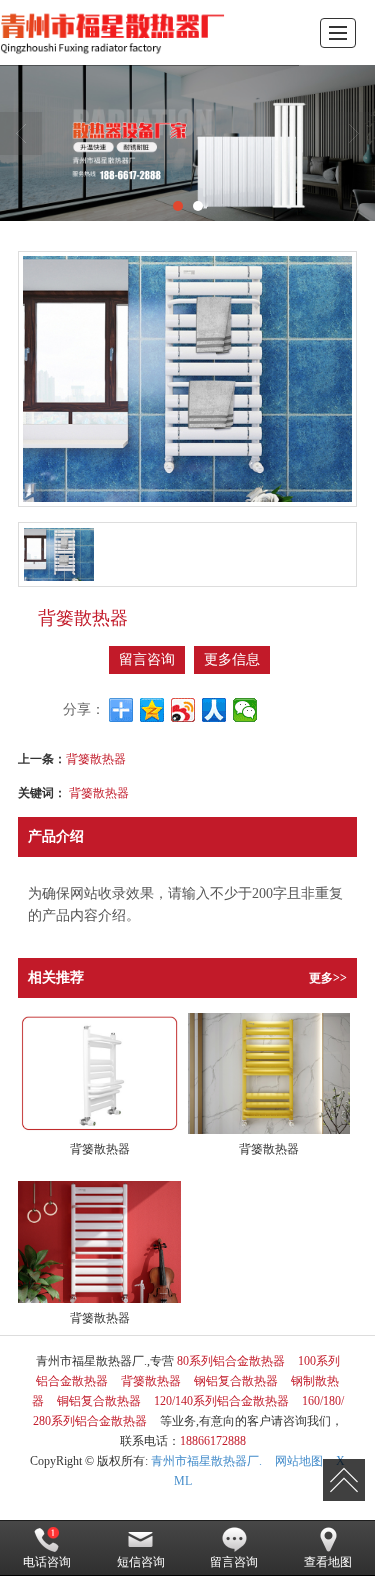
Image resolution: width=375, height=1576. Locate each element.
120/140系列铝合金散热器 (221, 1401)
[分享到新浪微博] (183, 710)
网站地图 (299, 1461)
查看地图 (328, 1562)
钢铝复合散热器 (236, 1381)
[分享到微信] (245, 710)
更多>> (328, 978)
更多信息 (232, 659)
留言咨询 (147, 659)
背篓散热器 (96, 757)
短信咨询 (141, 1562)
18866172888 (213, 1441)
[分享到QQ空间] (152, 710)
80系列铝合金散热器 (231, 1361)
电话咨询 (47, 1562)
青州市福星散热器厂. (206, 1461)
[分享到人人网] (214, 710)
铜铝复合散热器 (99, 1401)
